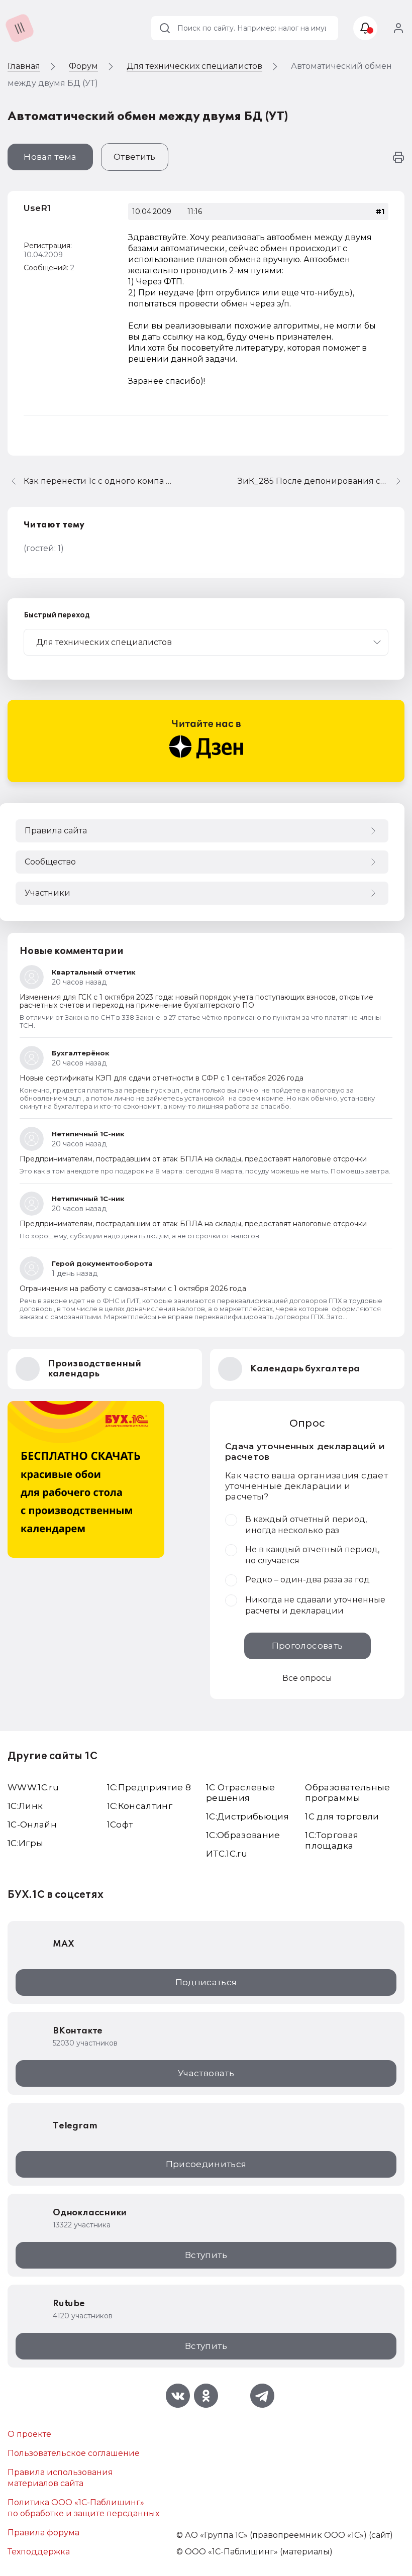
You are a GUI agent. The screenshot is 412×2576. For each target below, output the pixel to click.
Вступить (206, 2255)
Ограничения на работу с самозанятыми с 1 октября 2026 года (133, 1289)
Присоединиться (206, 2164)
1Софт (120, 1824)
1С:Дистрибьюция (247, 1816)
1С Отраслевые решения (240, 1793)
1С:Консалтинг (140, 1806)
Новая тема (50, 157)
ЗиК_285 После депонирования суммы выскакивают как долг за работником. (321, 481)
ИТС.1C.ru (227, 1854)
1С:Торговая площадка (332, 1840)
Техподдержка (39, 2552)
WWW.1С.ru (33, 1787)
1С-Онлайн (32, 1824)
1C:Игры (25, 1843)
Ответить (135, 157)
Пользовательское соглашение (74, 2453)
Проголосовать (307, 1646)
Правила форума (43, 2533)
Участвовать (206, 2073)
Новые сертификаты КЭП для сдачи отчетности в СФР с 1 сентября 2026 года (162, 1078)
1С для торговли (342, 1816)
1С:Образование (243, 1835)
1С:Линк (25, 1806)
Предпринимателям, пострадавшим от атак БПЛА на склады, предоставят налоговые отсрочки (193, 1159)
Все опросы (307, 1678)
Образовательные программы (347, 1793)
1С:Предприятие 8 (149, 1787)
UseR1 (37, 208)
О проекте (29, 2434)
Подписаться (206, 1982)
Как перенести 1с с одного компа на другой (99, 481)
